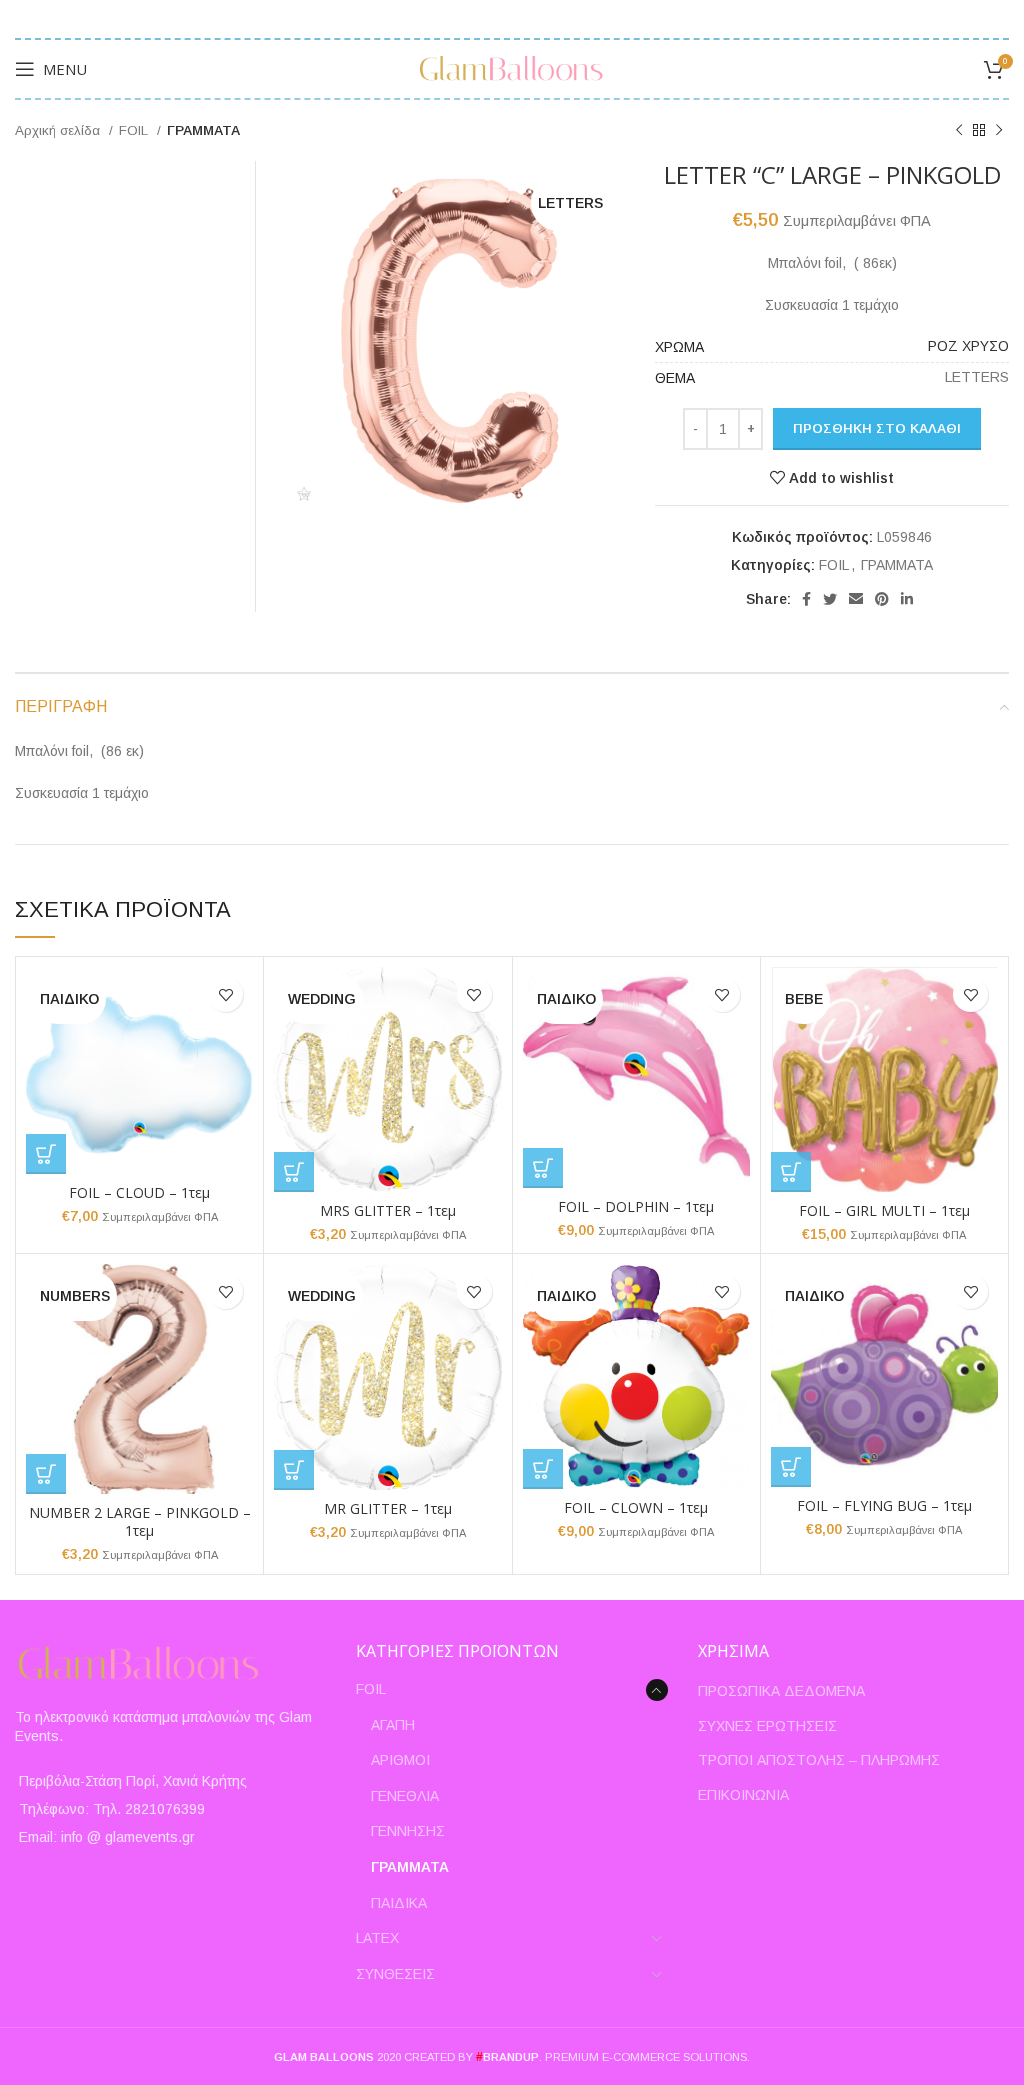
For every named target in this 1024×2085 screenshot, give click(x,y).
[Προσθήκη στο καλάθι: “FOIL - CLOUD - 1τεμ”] (46, 1154)
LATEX (377, 1938)
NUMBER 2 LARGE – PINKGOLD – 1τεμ (140, 1521)
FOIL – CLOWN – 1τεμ (636, 1507)
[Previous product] (959, 131)
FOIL (135, 130)
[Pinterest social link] (882, 599)
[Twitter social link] (830, 599)
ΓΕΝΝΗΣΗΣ (408, 1831)
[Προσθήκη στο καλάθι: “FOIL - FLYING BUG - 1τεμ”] (791, 1467)
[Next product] (999, 131)
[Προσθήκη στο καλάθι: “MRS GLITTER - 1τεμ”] (294, 1172)
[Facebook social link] (806, 599)
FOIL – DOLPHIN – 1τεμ (636, 1206)
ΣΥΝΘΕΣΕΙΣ (395, 1974)
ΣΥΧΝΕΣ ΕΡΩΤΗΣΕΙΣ (767, 1726)
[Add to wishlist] (225, 994)
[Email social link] (856, 599)
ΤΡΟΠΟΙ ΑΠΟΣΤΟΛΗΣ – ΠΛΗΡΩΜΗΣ (819, 1760)
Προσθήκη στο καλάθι (877, 428)
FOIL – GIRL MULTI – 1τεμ (884, 1210)
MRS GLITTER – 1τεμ (388, 1210)
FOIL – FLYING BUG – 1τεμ (884, 1505)
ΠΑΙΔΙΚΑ (399, 1903)
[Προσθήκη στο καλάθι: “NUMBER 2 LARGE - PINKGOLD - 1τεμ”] (46, 1474)
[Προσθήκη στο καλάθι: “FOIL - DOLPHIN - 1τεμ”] (543, 1168)
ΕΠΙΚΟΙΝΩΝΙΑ (743, 1795)
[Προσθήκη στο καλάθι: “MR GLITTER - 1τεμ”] (294, 1470)
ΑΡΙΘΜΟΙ (400, 1760)
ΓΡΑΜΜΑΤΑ (203, 130)
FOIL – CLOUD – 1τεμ (139, 1192)
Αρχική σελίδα (59, 130)
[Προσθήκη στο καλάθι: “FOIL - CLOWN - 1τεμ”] (543, 1469)
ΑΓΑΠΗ (393, 1725)
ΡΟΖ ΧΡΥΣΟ (968, 346)
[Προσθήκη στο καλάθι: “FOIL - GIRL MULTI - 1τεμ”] (791, 1172)
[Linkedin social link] (907, 599)
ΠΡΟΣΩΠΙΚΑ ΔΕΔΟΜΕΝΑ (781, 1691)
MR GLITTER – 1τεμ (388, 1508)
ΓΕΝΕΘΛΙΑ (405, 1796)
